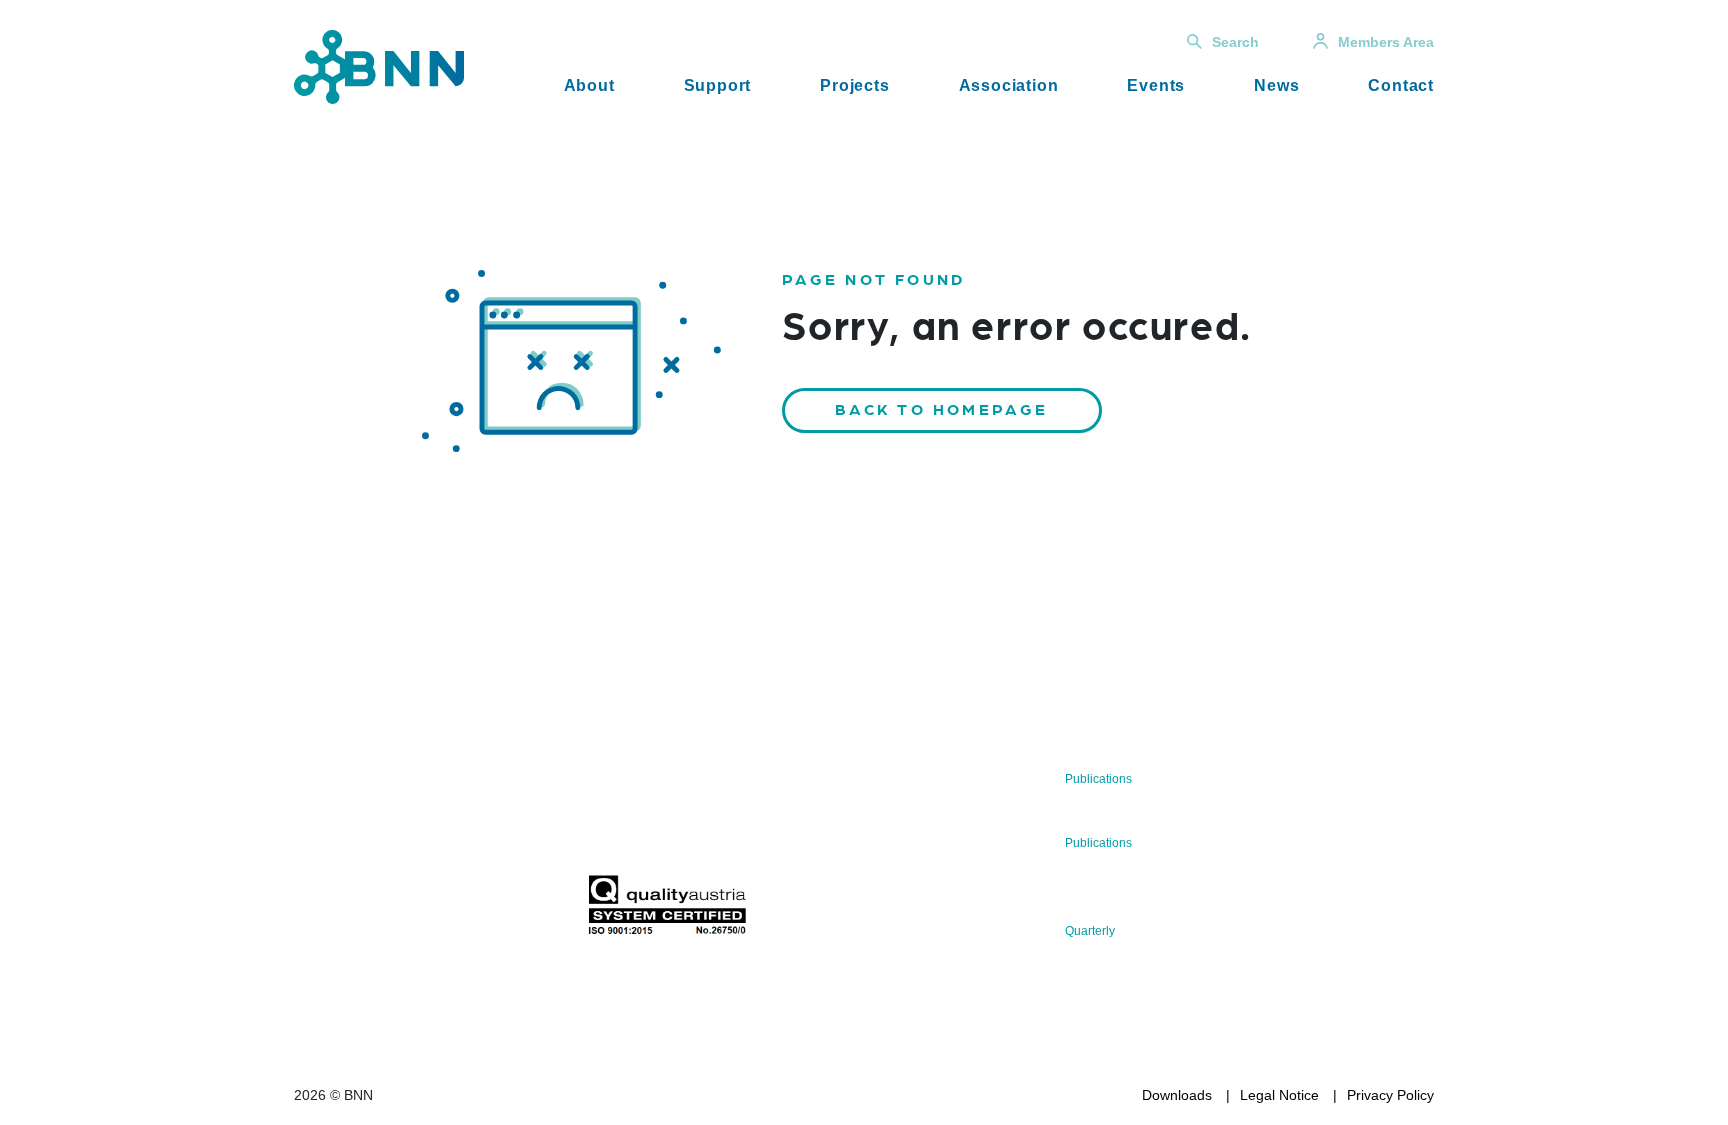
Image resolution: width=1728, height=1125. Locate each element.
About (589, 85)
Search (1235, 42)
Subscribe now (705, 827)
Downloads (1177, 1095)
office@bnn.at (338, 858)
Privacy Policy (1390, 1095)
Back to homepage (942, 408)
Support (718, 85)
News (1276, 85)
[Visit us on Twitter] (316, 910)
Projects (854, 85)
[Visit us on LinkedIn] (380, 910)
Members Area (1386, 42)
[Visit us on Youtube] (444, 910)
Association (1009, 85)
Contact (1401, 85)
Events (1156, 85)
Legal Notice (1279, 1095)
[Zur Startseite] (379, 65)
